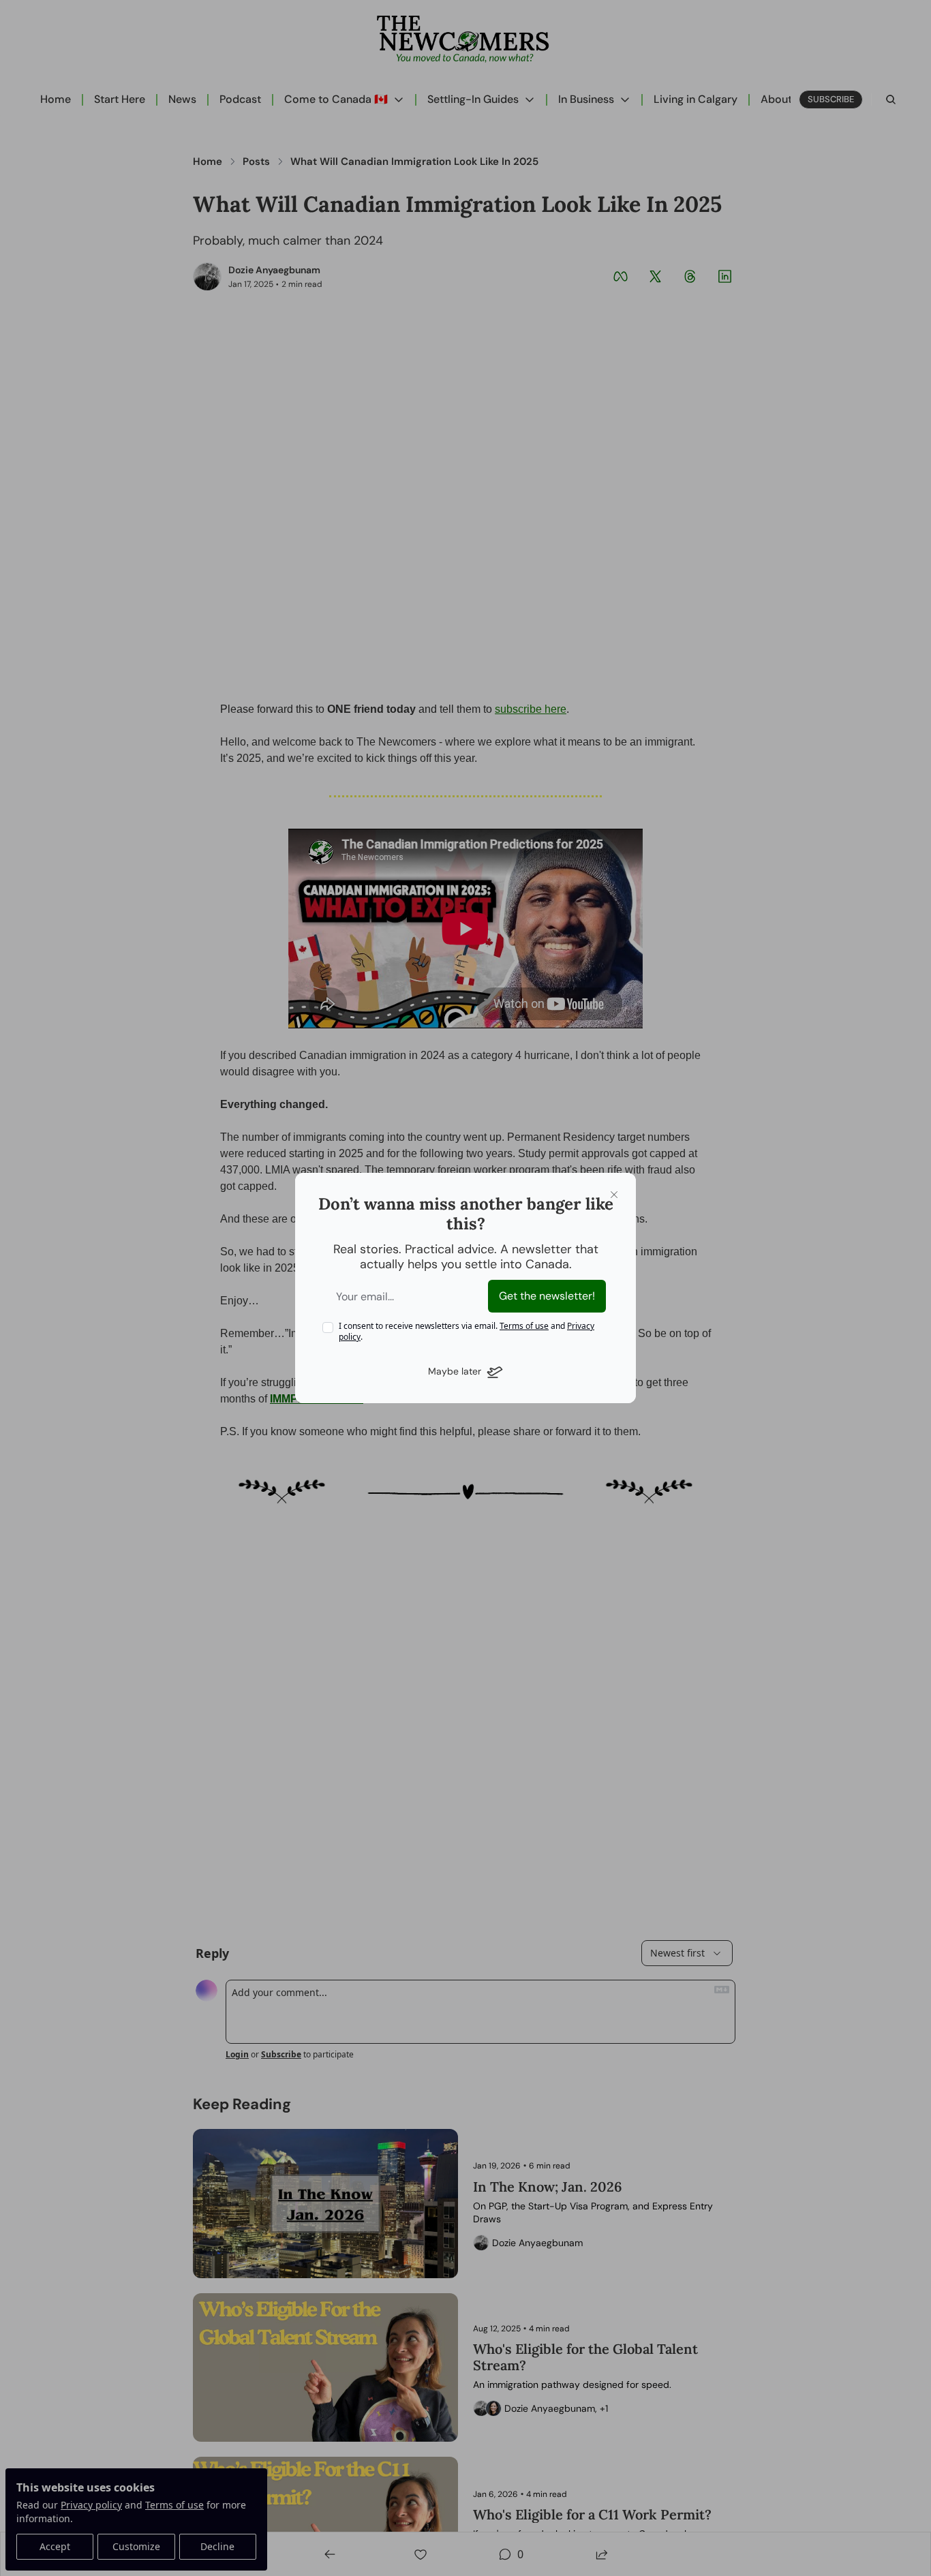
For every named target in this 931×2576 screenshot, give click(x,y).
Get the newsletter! (547, 1296)
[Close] (614, 1195)
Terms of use (524, 1326)
